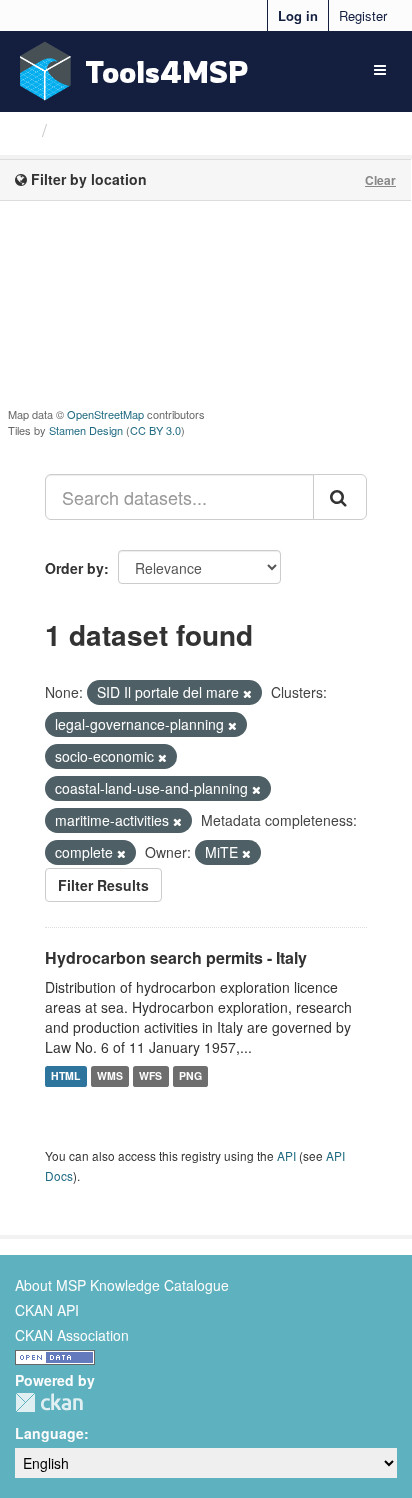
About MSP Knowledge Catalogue (122, 1285)
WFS (150, 1076)
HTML (65, 1076)
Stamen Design (86, 430)
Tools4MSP (167, 71)
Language (49, 1433)
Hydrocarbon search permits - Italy (176, 957)
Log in (298, 15)
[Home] (23, 129)
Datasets (94, 130)
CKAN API (47, 1310)
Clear (380, 180)
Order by (74, 568)
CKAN (49, 1402)
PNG (190, 1076)
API (286, 1155)
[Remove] (247, 693)
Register (363, 15)
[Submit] (340, 497)
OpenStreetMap (105, 414)
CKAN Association (72, 1335)
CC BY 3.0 (155, 430)
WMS (110, 1076)
